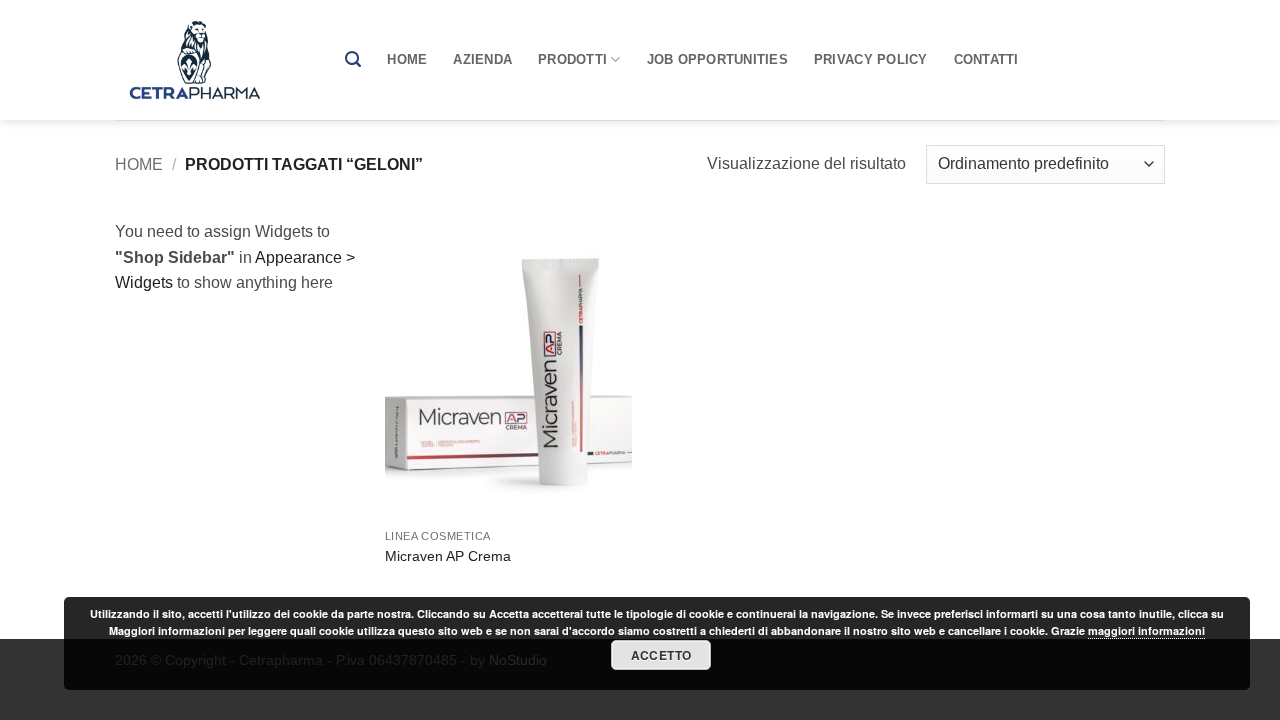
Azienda (482, 59)
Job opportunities (717, 59)
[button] (353, 59)
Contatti (986, 59)
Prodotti (572, 59)
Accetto (661, 655)
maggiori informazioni (1146, 630)
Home (407, 59)
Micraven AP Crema (448, 556)
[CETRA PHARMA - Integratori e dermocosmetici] (215, 60)
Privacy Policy (871, 59)
